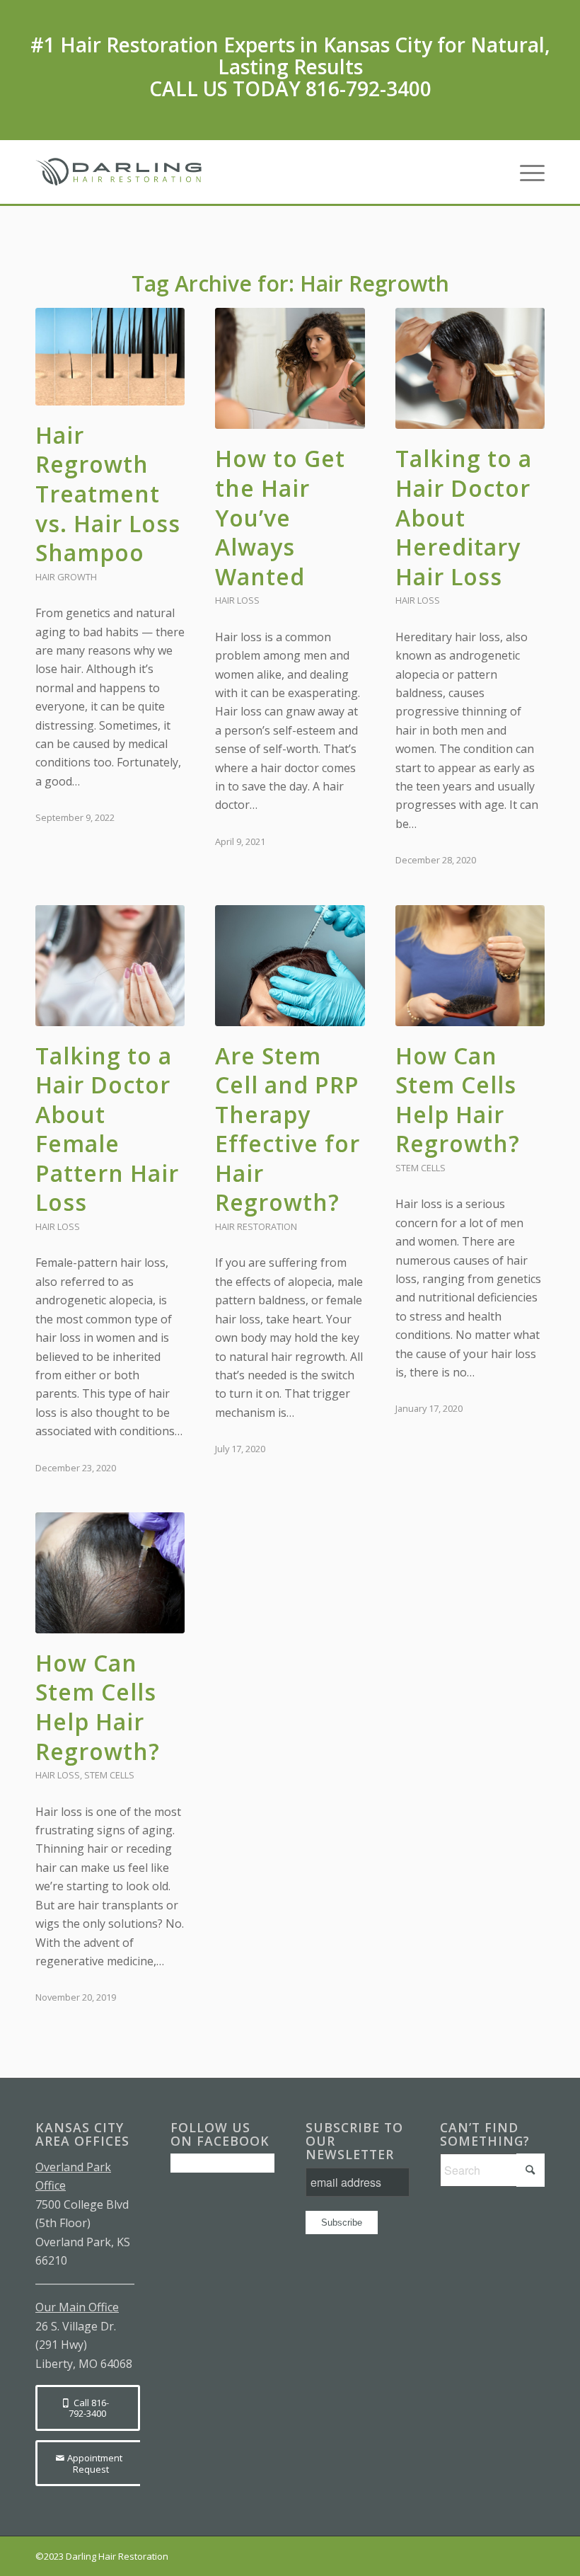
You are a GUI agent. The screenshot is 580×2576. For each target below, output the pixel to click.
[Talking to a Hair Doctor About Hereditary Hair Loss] (470, 368)
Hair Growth (66, 577)
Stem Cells (420, 1168)
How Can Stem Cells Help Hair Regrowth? (458, 1100)
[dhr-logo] (121, 172)
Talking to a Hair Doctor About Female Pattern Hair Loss (107, 1129)
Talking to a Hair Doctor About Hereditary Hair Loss (464, 517)
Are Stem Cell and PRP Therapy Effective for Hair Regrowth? (288, 1129)
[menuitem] (525, 172)
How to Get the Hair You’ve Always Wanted (280, 517)
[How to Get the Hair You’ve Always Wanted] (290, 368)
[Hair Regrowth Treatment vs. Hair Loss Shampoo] (110, 356)
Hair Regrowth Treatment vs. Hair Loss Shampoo (108, 494)
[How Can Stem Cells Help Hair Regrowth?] (470, 966)
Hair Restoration (256, 1226)
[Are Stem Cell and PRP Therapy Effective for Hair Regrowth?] (290, 966)
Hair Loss (237, 600)
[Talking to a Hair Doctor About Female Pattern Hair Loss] (110, 966)
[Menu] (525, 172)
